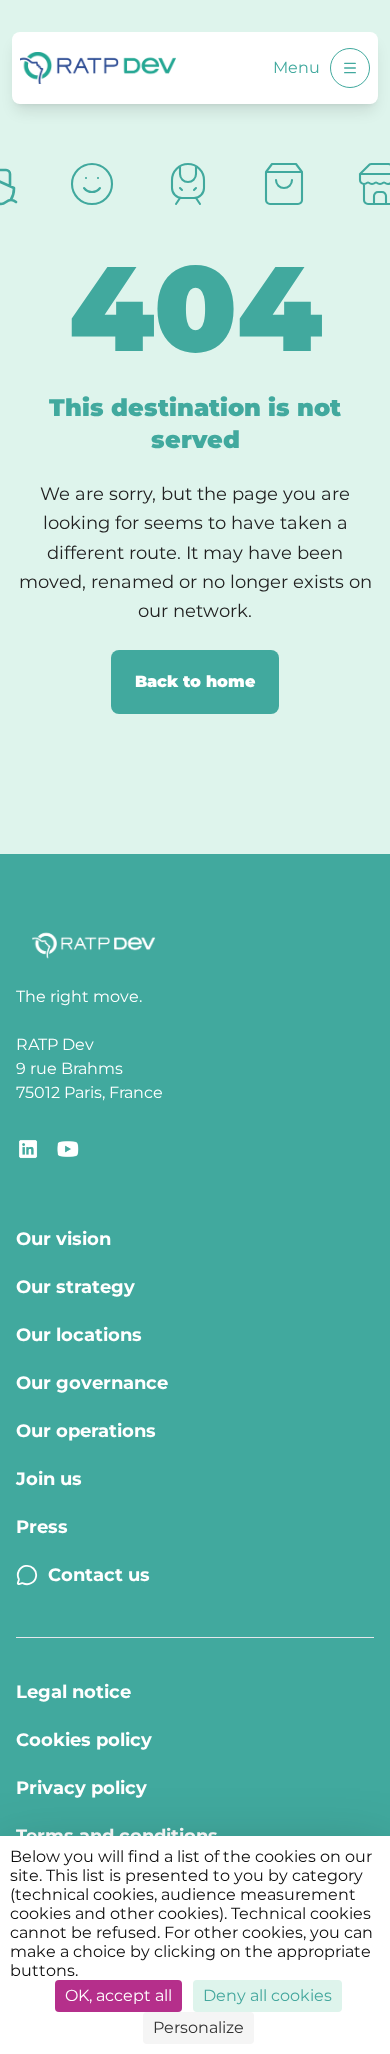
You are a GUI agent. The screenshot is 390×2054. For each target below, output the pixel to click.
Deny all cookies (267, 1995)
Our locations (79, 1335)
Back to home (195, 681)
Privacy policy (81, 1788)
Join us (49, 1479)
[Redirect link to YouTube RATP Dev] (68, 1149)
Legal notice (73, 1692)
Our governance (92, 1383)
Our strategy (75, 1287)
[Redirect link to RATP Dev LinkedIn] (28, 1149)
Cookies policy (84, 1740)
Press (42, 1527)
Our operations (86, 1431)
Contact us (99, 1575)
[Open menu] (350, 68)
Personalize (198, 2027)
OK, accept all (118, 1995)
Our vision (63, 1239)
